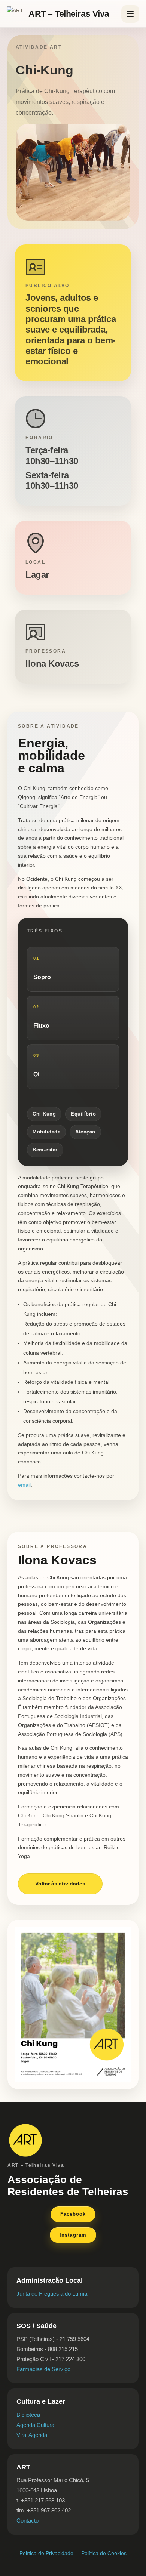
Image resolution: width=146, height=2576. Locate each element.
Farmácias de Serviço (43, 2369)
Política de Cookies (104, 2553)
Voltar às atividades (60, 1884)
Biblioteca (28, 2415)
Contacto (28, 2521)
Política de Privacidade (46, 2553)
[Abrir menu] (130, 14)
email (24, 1485)
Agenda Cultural (36, 2425)
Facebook (73, 2214)
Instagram (73, 2235)
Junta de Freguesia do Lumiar (53, 2294)
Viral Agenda (32, 2435)
